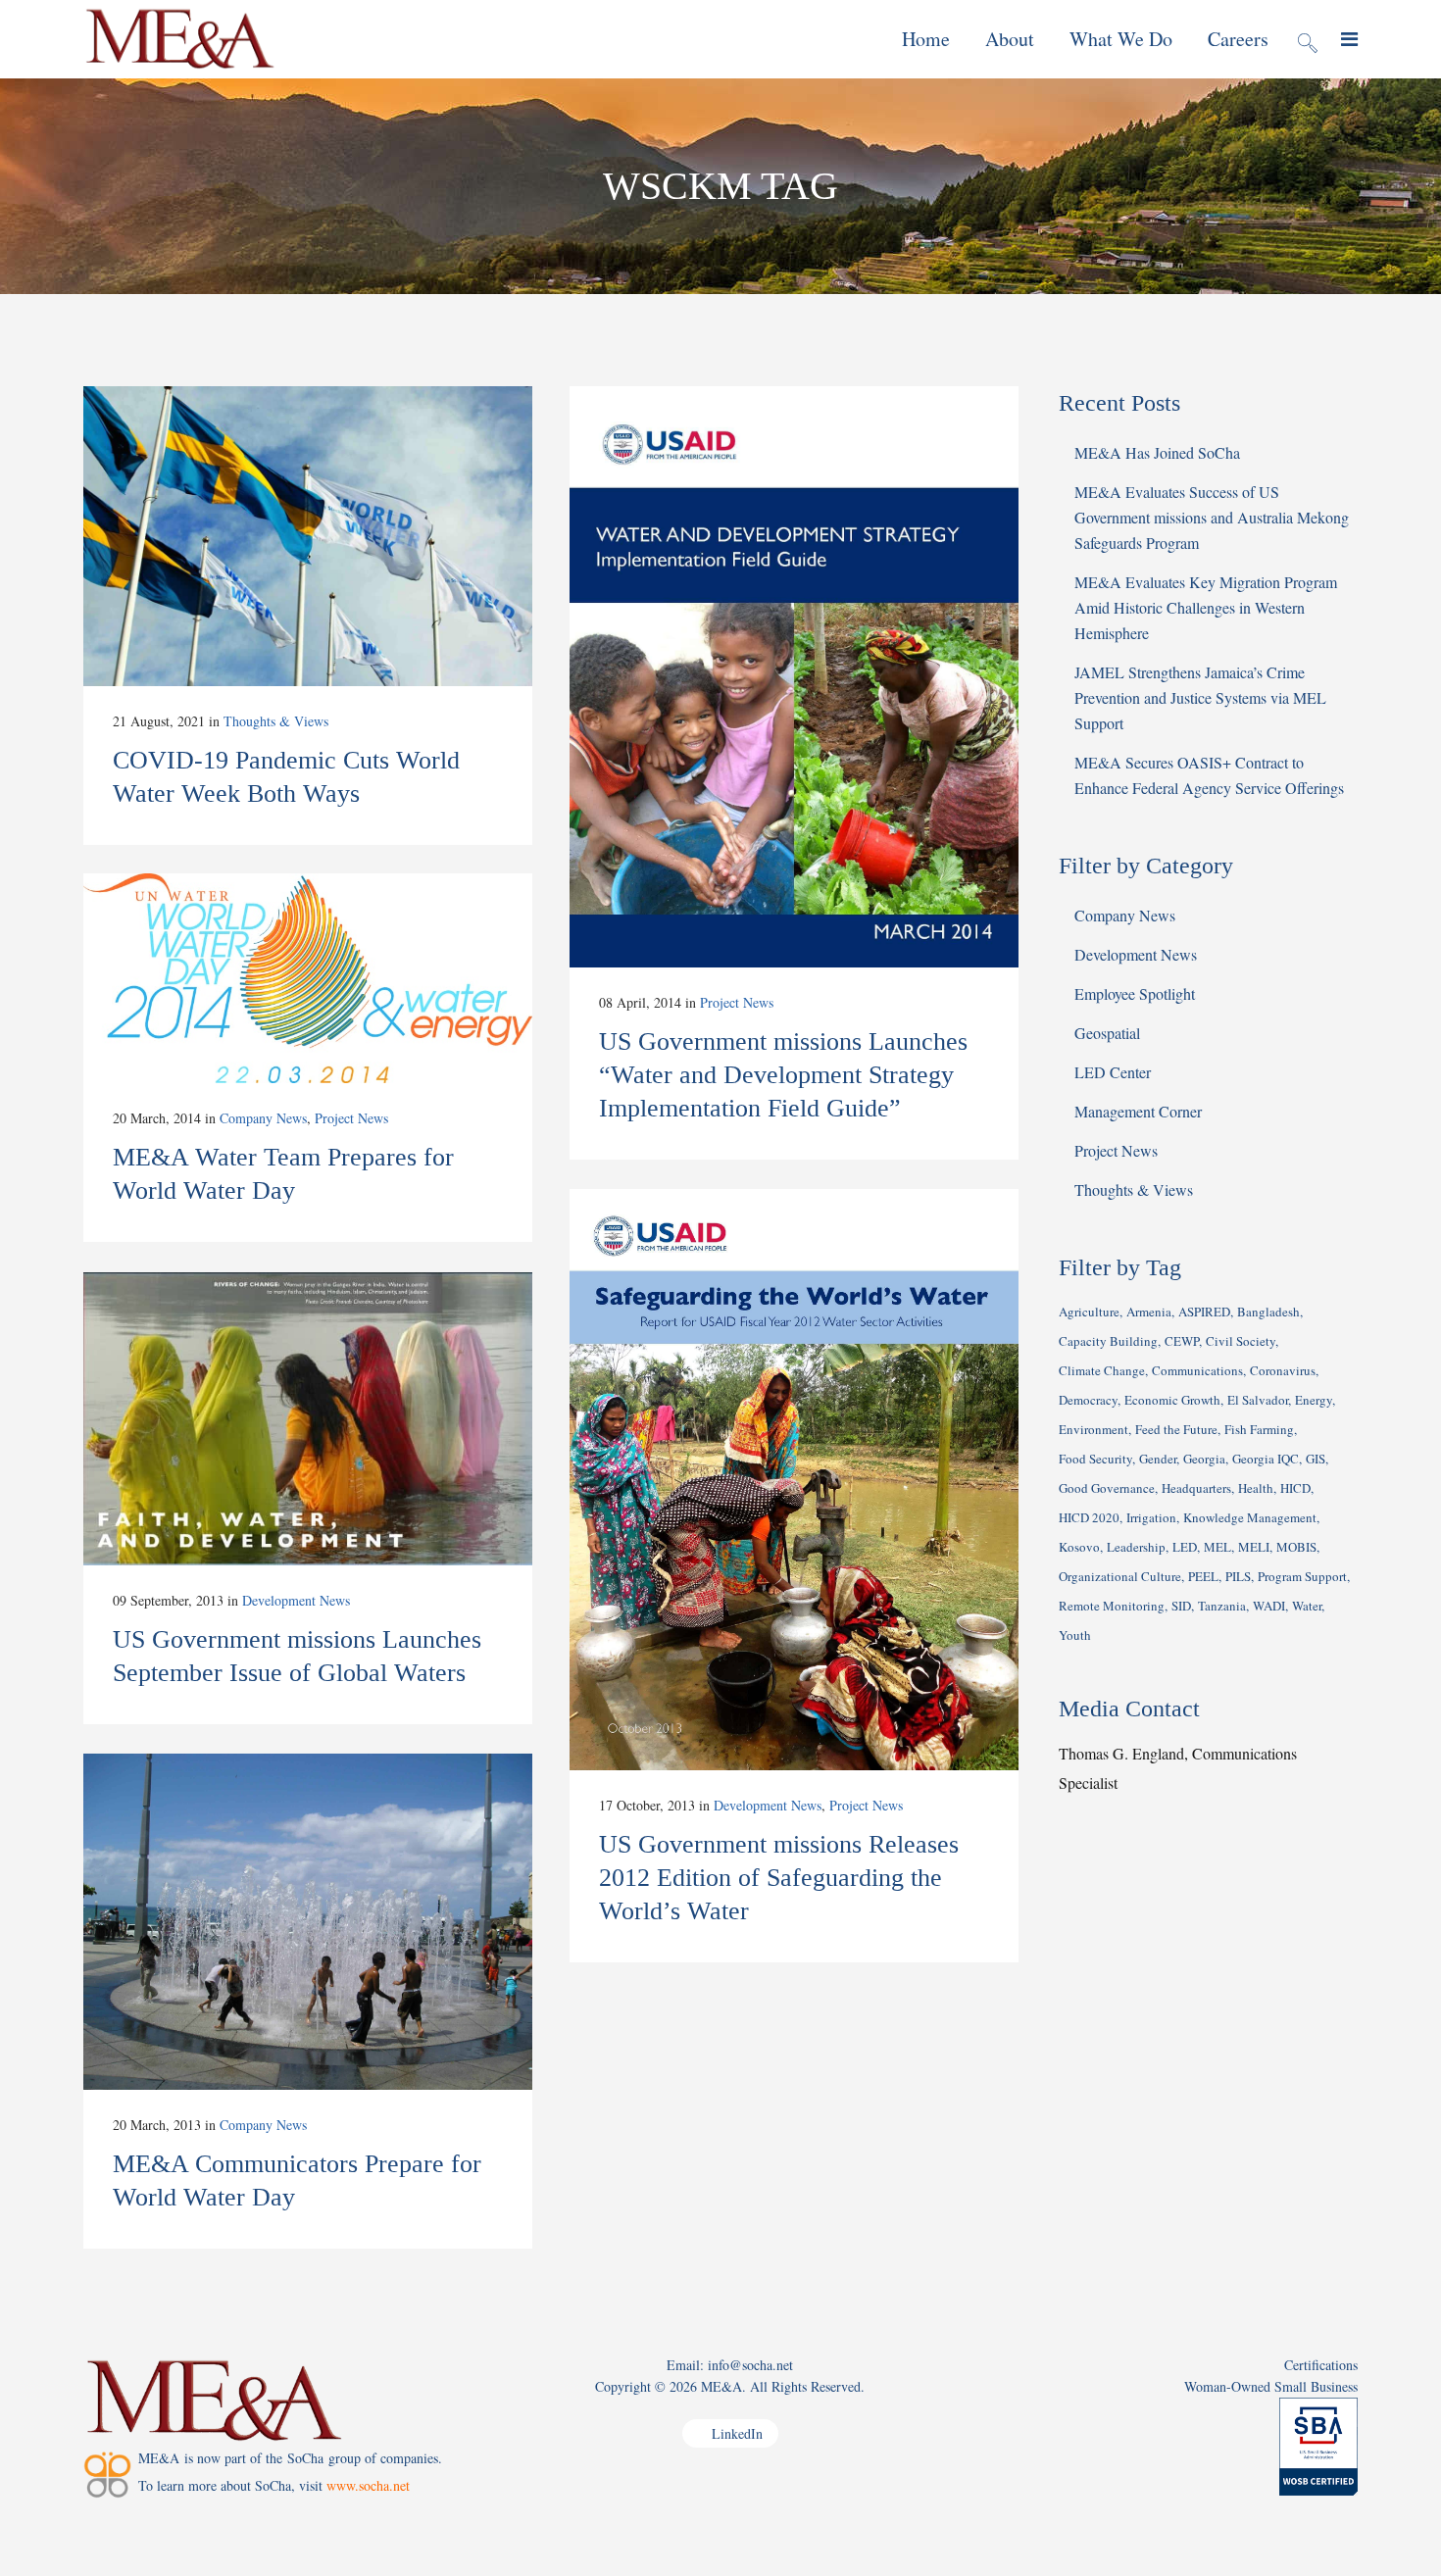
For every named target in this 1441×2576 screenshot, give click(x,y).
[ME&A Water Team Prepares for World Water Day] (308, 978)
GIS (1316, 1459)
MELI (1254, 1547)
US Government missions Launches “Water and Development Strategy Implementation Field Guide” (783, 1075)
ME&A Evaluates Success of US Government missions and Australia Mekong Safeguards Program (1212, 517)
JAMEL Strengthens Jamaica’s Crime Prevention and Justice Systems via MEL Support (1200, 697)
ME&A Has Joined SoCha (1157, 452)
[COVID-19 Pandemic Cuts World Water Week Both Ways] (308, 536)
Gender (1158, 1459)
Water (1307, 1606)
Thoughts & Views (276, 721)
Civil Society (1241, 1341)
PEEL (1203, 1576)
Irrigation (1151, 1517)
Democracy (1088, 1400)
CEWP (1182, 1341)
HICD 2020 (1089, 1517)
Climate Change (1102, 1370)
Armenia (1149, 1312)
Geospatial (1107, 1033)
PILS (1238, 1576)
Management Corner (1138, 1111)
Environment (1093, 1429)
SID (1181, 1606)
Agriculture (1089, 1312)
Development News (768, 1805)
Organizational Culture (1120, 1576)
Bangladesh (1268, 1312)
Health (1256, 1488)
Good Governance (1107, 1488)
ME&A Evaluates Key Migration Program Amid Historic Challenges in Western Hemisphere (1206, 607)
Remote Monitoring (1112, 1606)
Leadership (1136, 1547)
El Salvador (1258, 1400)
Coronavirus (1283, 1370)
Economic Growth (1172, 1400)
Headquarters (1196, 1488)
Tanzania (1222, 1606)
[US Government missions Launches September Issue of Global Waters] (308, 1419)
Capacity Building (1108, 1341)
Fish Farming (1259, 1429)
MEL (1217, 1547)
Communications (1197, 1370)
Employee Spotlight (1135, 993)
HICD (1295, 1488)
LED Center (1113, 1072)
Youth (1075, 1635)
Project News (737, 1002)
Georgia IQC (1266, 1459)
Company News (263, 1118)
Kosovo (1079, 1547)
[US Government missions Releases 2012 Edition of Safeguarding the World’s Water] (794, 1480)
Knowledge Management (1250, 1517)
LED (1185, 1547)
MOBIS (1296, 1547)
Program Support (1302, 1576)
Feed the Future (1176, 1429)
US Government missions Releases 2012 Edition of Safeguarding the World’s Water (779, 1878)
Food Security (1095, 1459)
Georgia (1204, 1459)
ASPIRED (1204, 1312)
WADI (1269, 1606)
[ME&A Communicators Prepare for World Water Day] (308, 1922)
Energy (1314, 1400)
